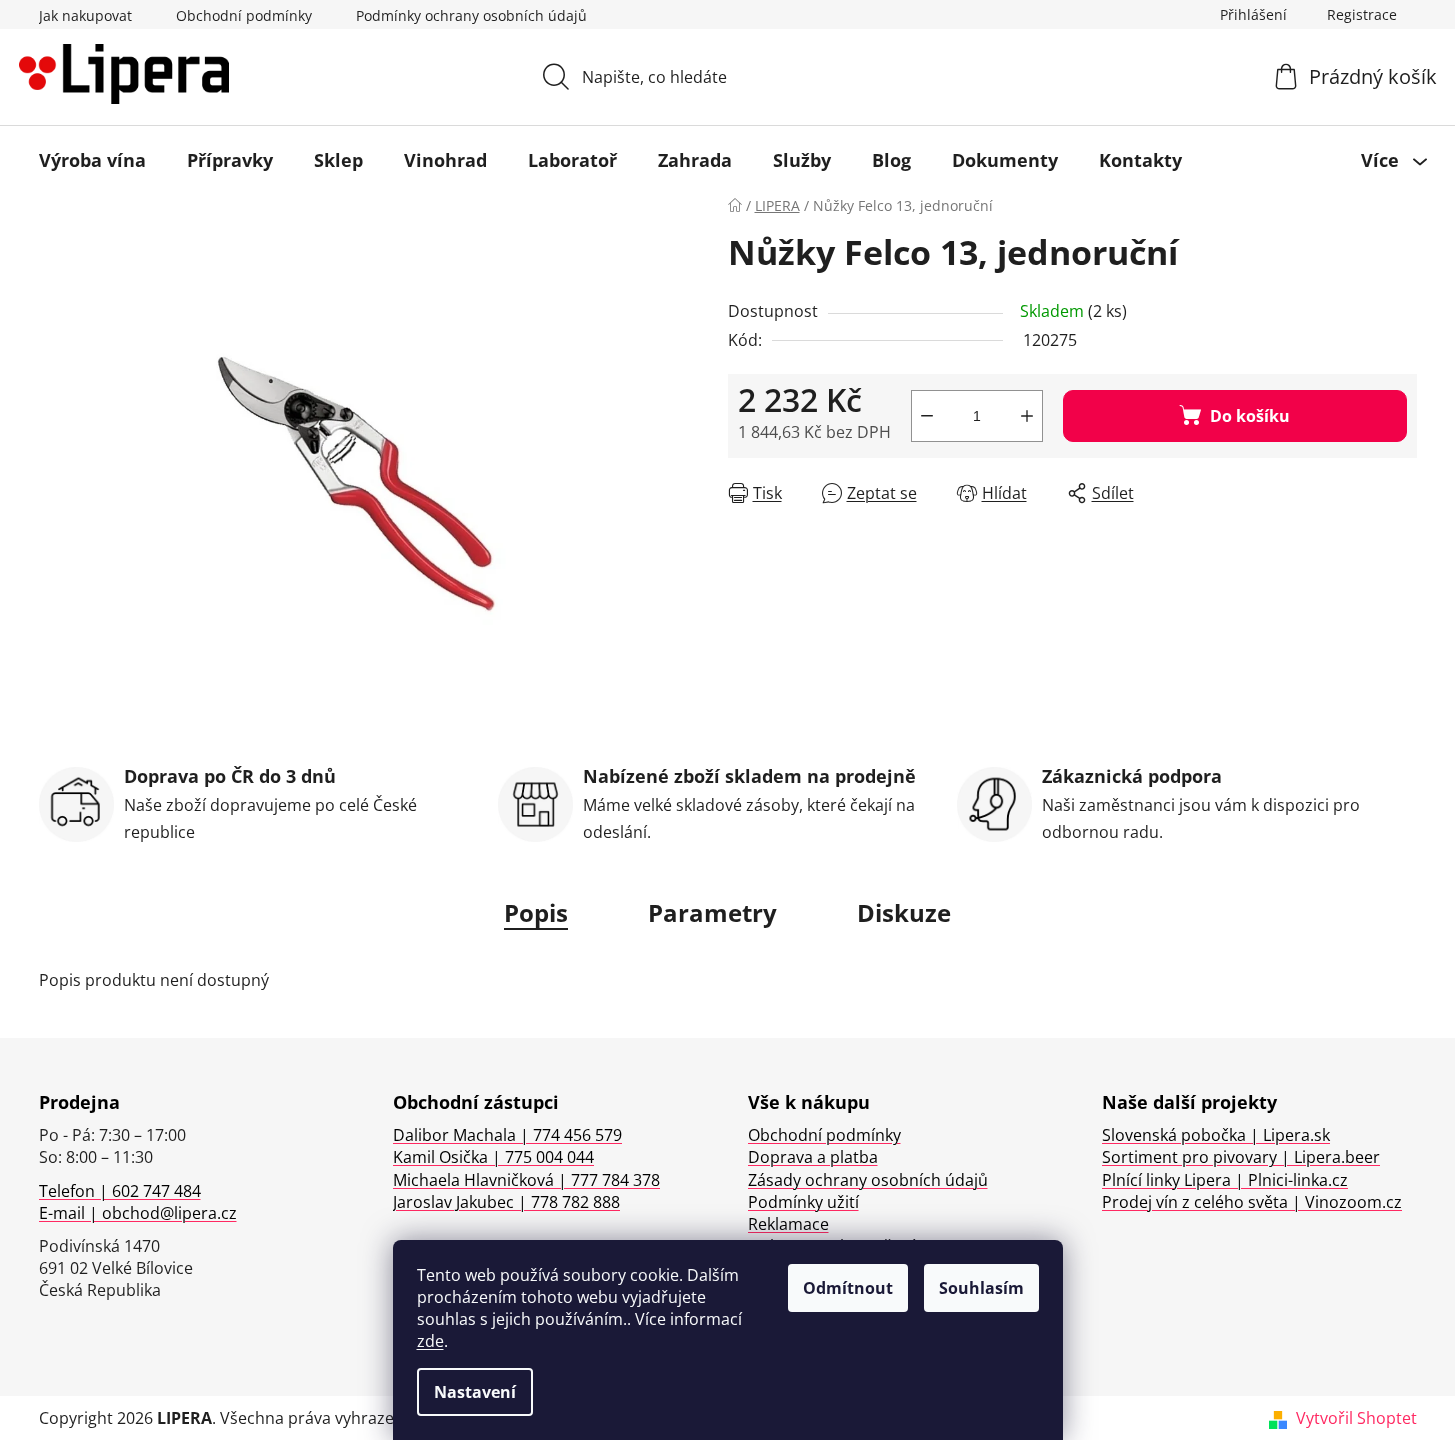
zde (430, 1341)
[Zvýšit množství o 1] (1027, 416)
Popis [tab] (536, 912)
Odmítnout (848, 1288)
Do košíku (1250, 416)
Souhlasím (981, 1288)
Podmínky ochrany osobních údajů (471, 15)
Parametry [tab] (712, 912)
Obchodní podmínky (244, 15)
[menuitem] (92, 160)
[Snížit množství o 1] (927, 416)
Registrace (1362, 14)
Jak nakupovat (85, 15)
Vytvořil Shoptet (1356, 1418)
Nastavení (475, 1392)
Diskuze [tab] (904, 912)
